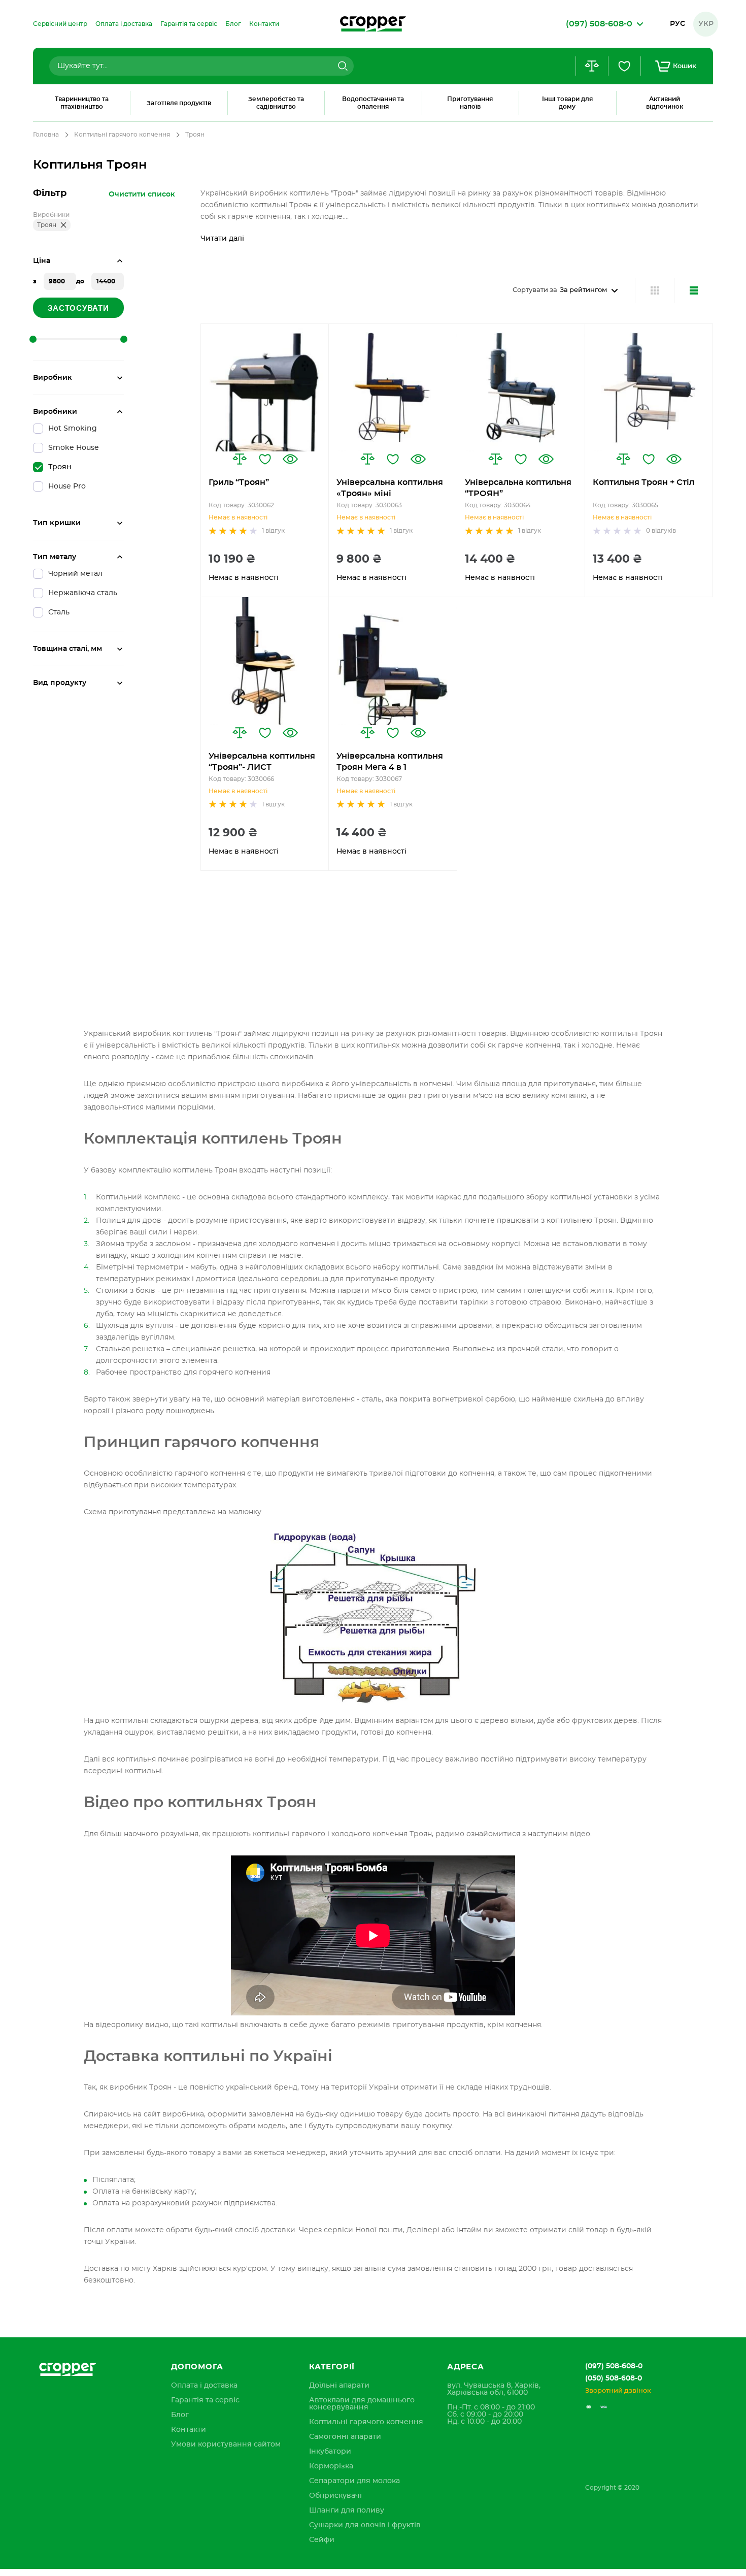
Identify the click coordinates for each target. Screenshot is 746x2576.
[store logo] (373, 24)
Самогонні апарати (345, 2437)
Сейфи (322, 2540)
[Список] (693, 290)
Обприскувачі (335, 2496)
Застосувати (78, 308)
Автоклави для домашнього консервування (362, 2404)
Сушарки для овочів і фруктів (365, 2525)
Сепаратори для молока (354, 2481)
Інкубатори (330, 2452)
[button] (240, 459)
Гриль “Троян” (239, 482)
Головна (46, 135)
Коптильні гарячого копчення (122, 135)
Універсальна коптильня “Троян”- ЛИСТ (262, 762)
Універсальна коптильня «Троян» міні (390, 488)
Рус (677, 24)
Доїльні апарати (339, 2386)
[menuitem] (60, 24)
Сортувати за (535, 290)
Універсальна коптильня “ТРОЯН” (518, 488)
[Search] (342, 66)
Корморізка (331, 2466)
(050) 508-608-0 (614, 2378)
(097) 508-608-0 (614, 2366)
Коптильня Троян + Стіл (643, 482)
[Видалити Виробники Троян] (63, 225)
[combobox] (201, 66)
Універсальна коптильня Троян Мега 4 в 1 (390, 762)
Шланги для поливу (347, 2510)
